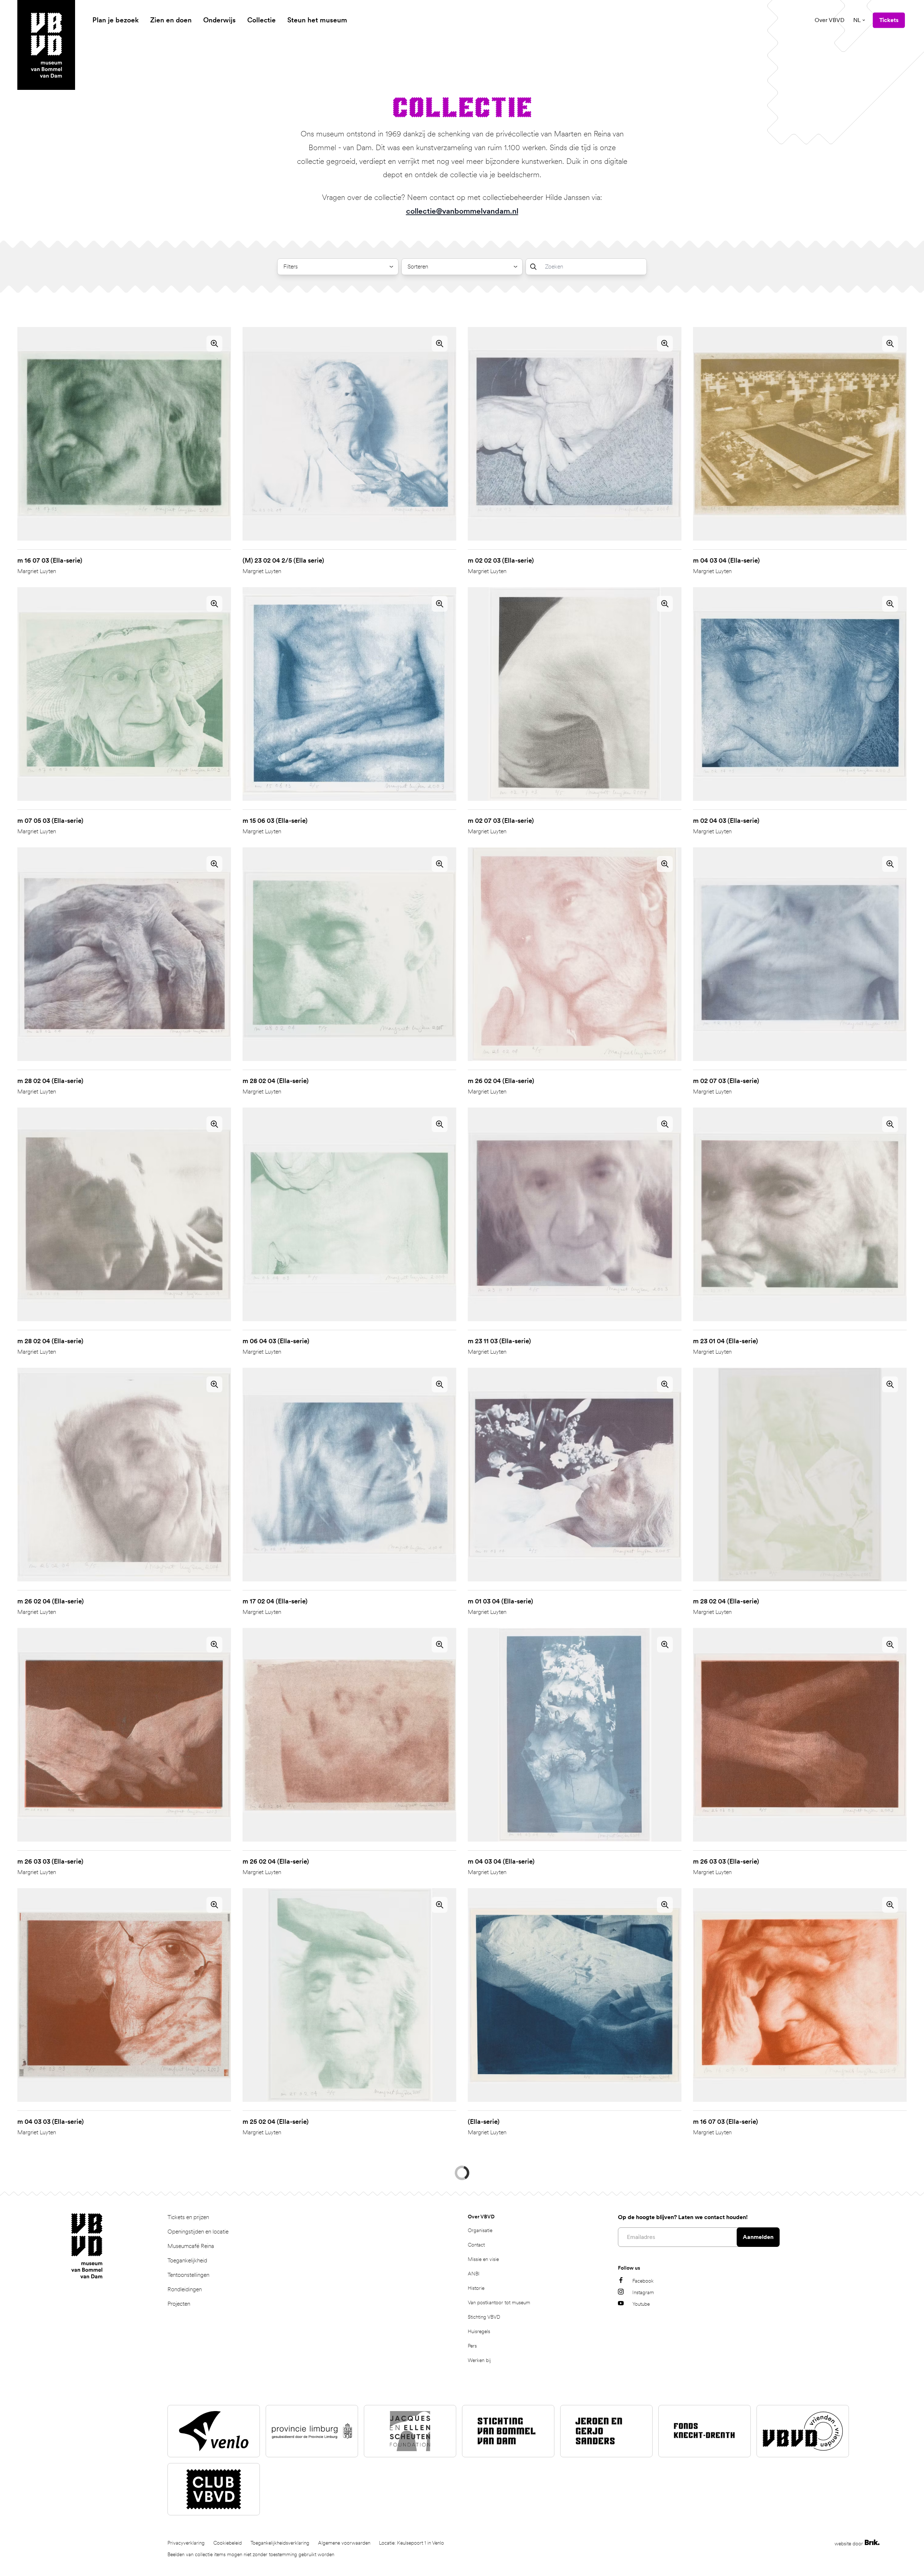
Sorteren (418, 267)
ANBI (474, 2508)
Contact (476, 2479)
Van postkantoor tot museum (499, 2537)
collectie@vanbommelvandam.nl (462, 211)
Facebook (643, 2515)
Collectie (261, 20)
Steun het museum (317, 20)
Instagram (643, 2527)
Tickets (889, 20)
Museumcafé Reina (191, 2480)
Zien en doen (171, 20)
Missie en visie (483, 2493)
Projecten (179, 2538)
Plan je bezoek (115, 20)
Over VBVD (830, 20)
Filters (291, 267)
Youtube (641, 2538)
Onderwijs (219, 20)
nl (857, 20)
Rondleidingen (185, 2523)
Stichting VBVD (484, 2551)
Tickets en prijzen (188, 2451)
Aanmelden (758, 2471)
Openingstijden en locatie (198, 2466)
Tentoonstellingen (188, 2509)
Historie (476, 2522)
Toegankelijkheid (187, 2495)
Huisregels (479, 2566)
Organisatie (480, 2464)
